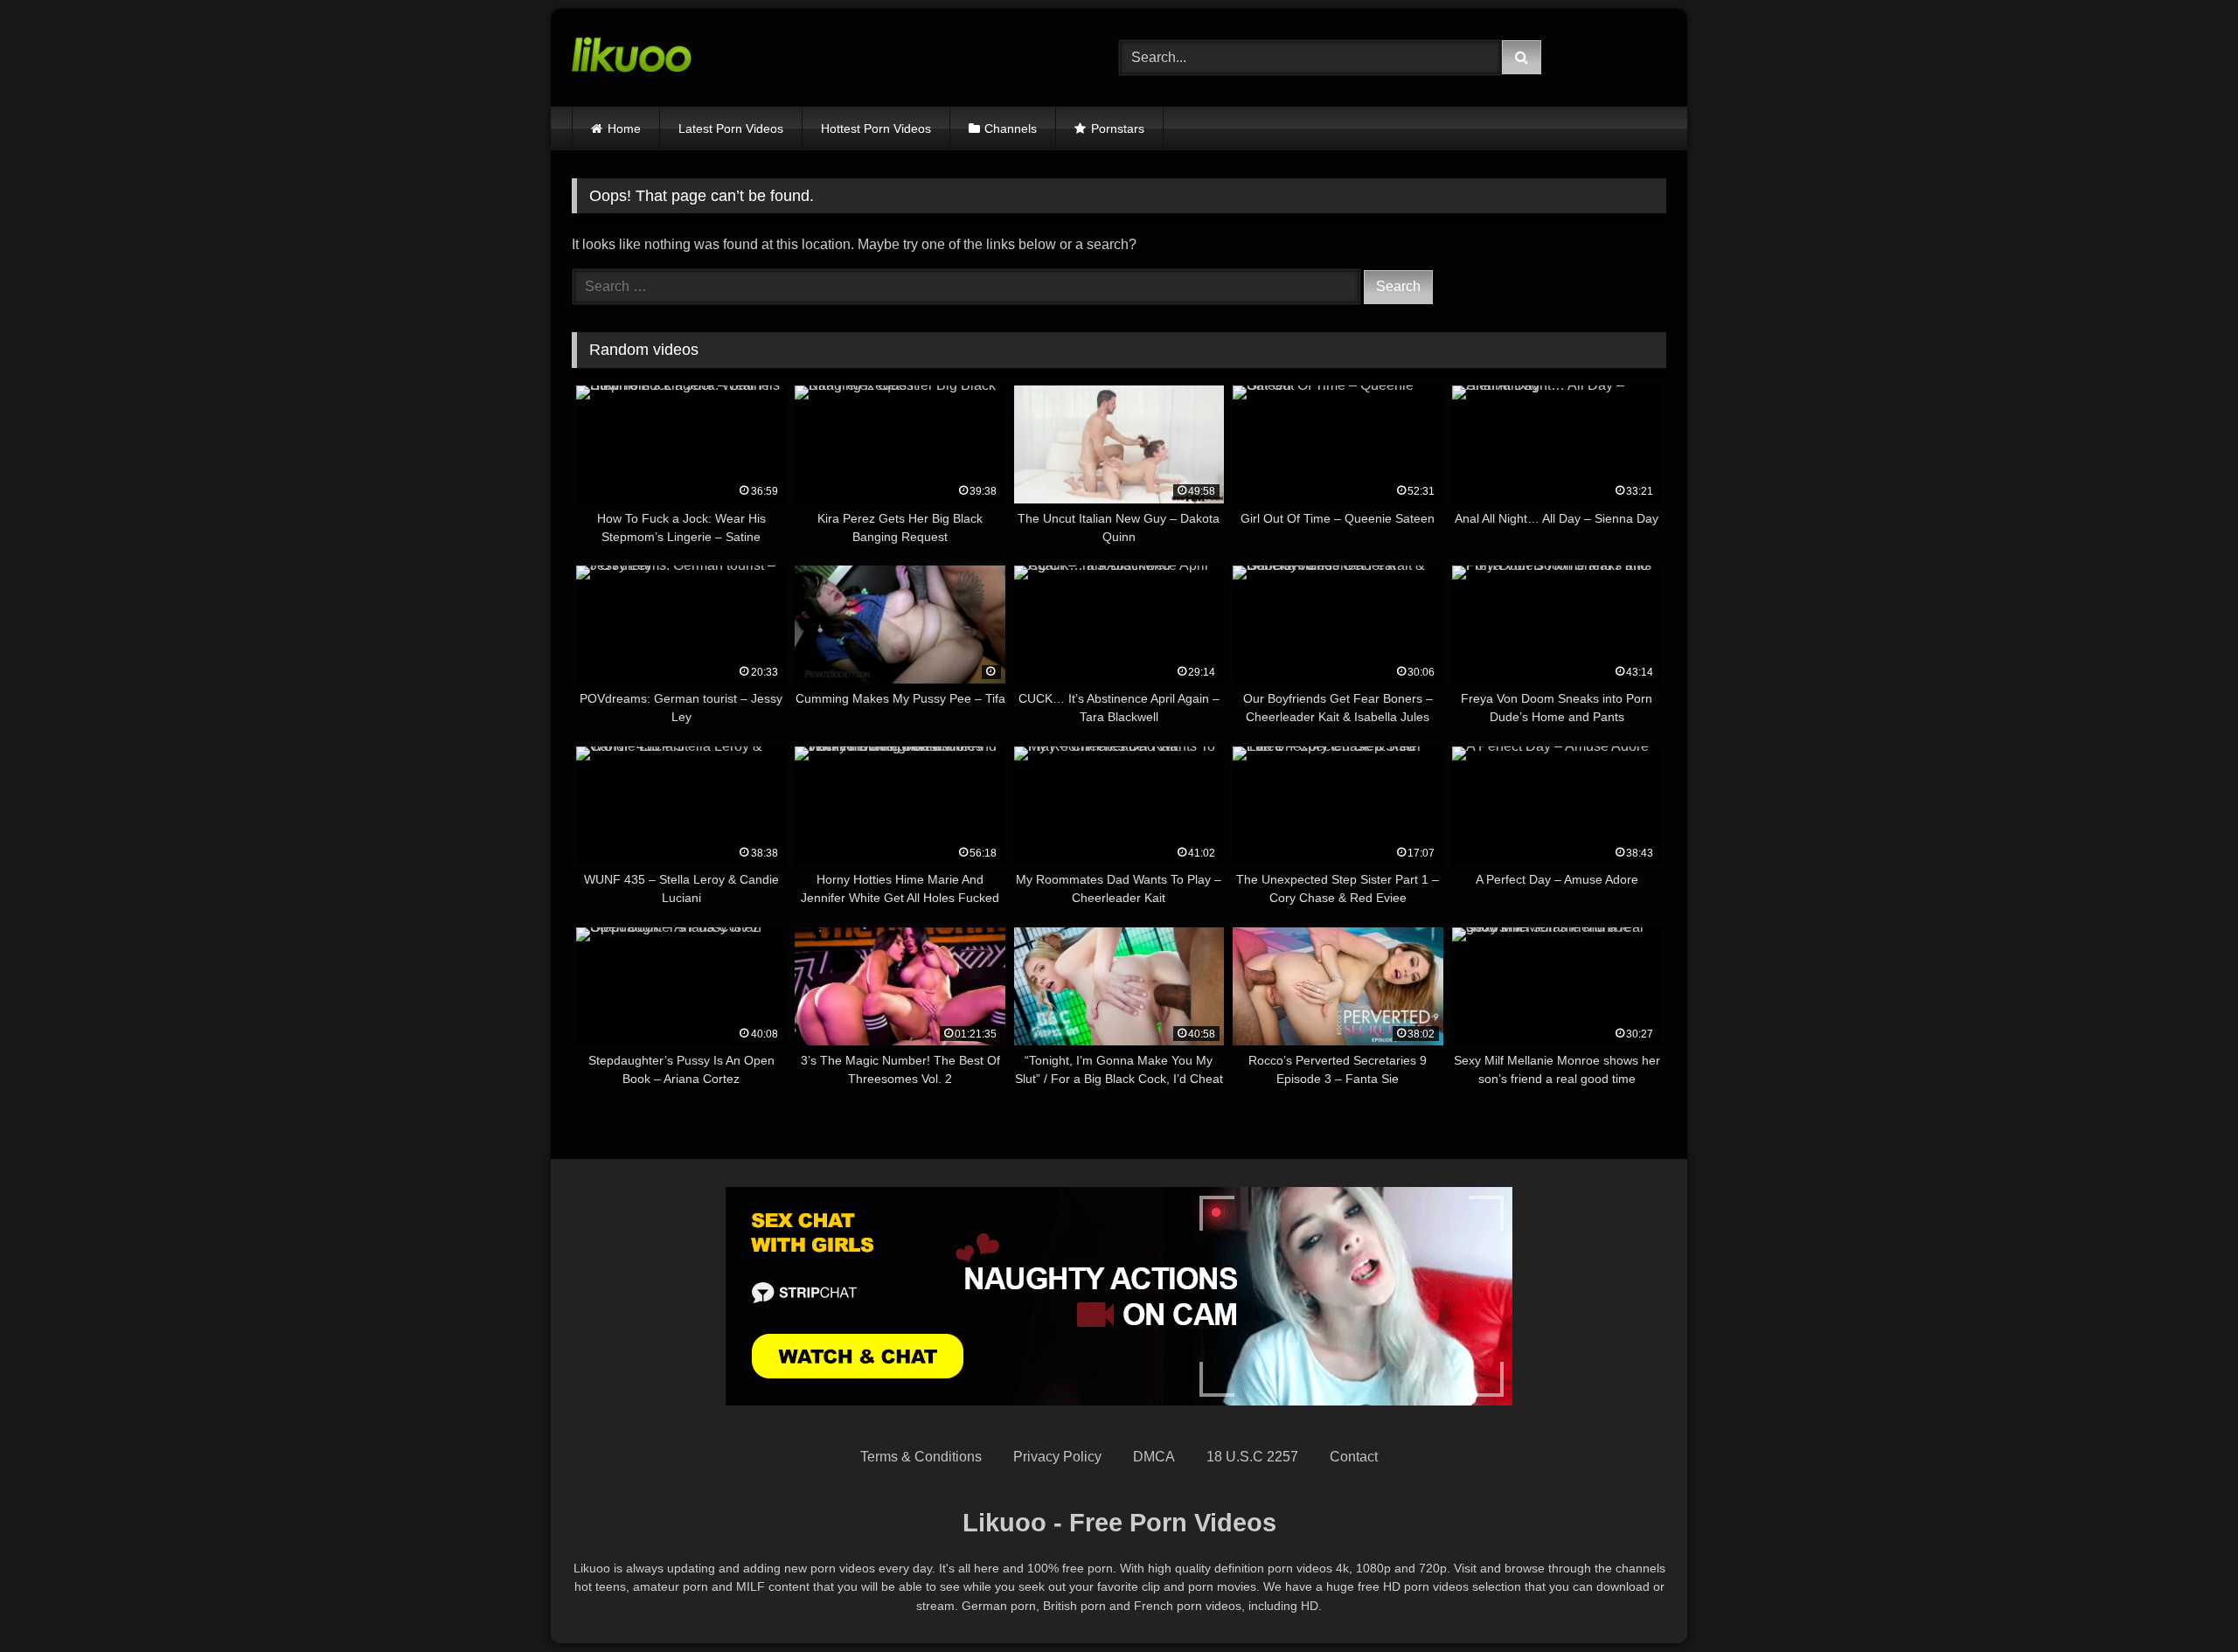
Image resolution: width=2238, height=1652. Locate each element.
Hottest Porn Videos (876, 128)
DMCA (1154, 1457)
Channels (1011, 128)
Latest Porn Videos (731, 128)
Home (624, 128)
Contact (1354, 1457)
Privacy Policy (1057, 1457)
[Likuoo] (632, 58)
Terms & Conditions (921, 1457)
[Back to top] (2184, 1600)
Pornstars (1118, 128)
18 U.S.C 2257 (1252, 1457)
